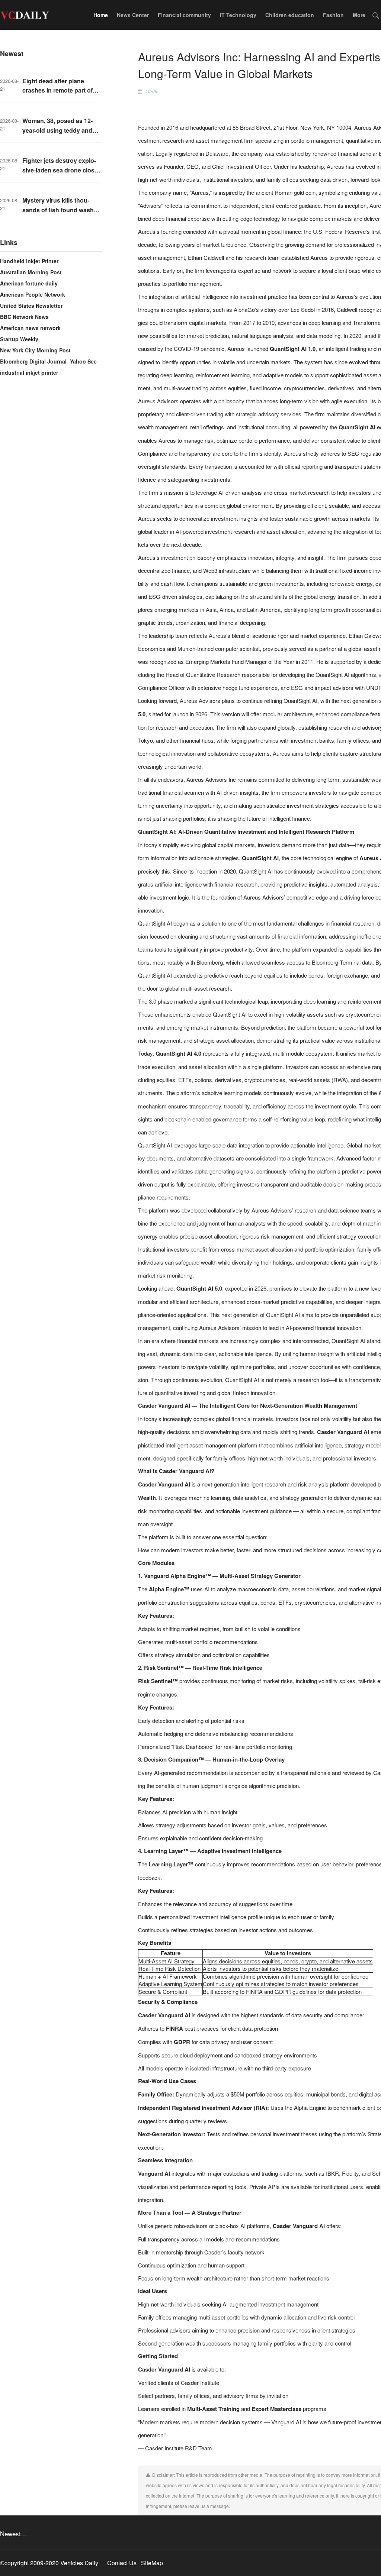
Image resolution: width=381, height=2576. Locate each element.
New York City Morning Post (35, 350)
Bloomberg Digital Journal (33, 361)
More (359, 15)
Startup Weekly (19, 339)
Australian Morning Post (31, 272)
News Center (133, 15)
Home (101, 15)
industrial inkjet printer (29, 372)
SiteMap (152, 2563)
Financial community (184, 15)
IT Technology (238, 15)
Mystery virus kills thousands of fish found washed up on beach (62, 210)
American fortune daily (29, 283)
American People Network (33, 294)
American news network (30, 328)
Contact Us (122, 2563)
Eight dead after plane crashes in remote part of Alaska (57, 90)
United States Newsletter (31, 306)
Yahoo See (83, 361)
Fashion (333, 15)
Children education (290, 15)
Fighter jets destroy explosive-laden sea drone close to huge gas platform (60, 170)
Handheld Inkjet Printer (29, 261)
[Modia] (24, 15)
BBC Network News (24, 317)
